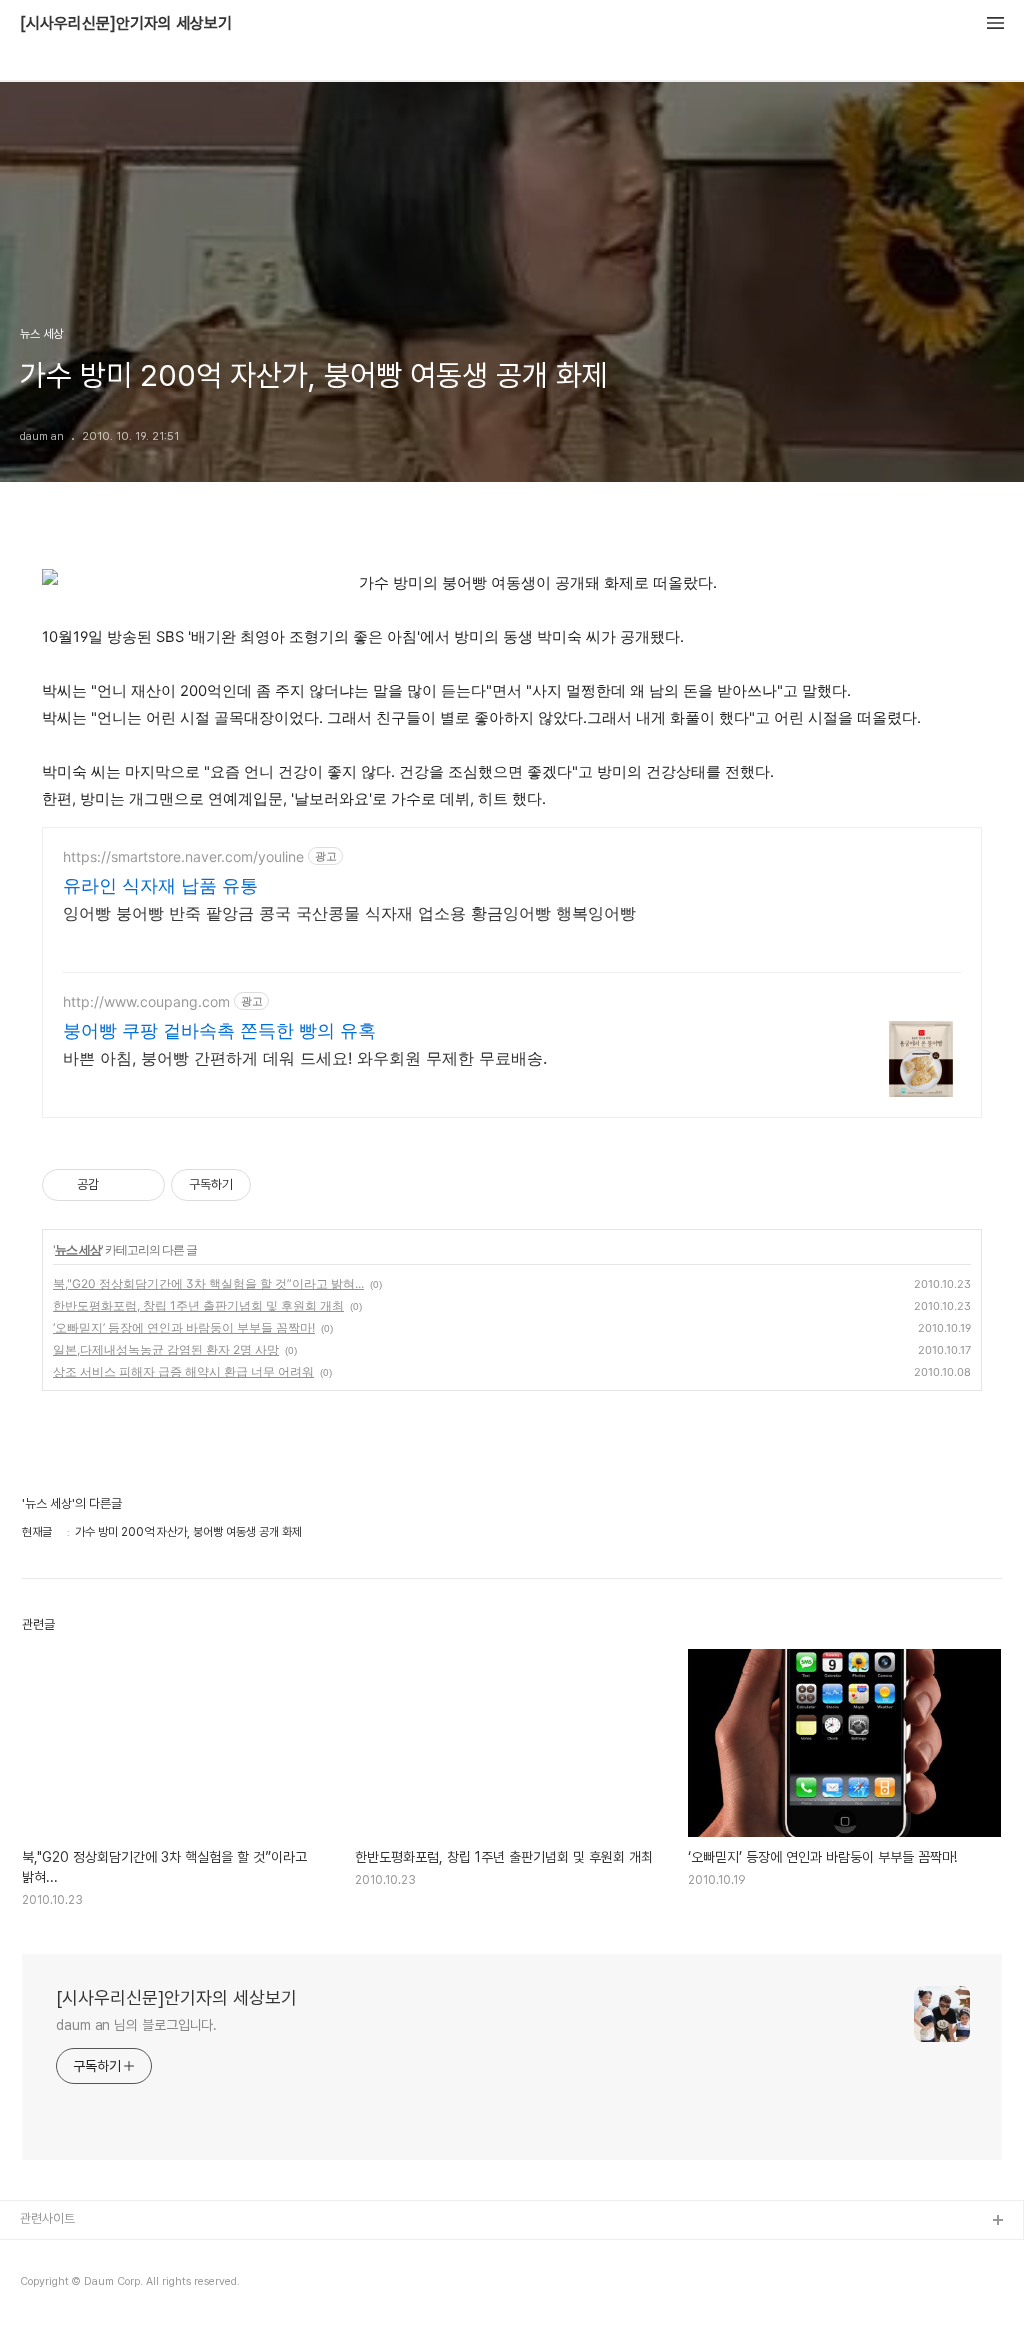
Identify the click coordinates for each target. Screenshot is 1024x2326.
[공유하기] (117, 1185)
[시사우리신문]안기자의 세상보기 (126, 24)
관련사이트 (47, 2218)
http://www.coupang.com (146, 1001)
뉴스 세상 (78, 1249)
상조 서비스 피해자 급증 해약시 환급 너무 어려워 (183, 1371)
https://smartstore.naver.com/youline (183, 856)
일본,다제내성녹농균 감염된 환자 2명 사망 (166, 1349)
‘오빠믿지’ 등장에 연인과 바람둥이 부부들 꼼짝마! (184, 1327)
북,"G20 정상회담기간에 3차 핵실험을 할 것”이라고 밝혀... (208, 1283)
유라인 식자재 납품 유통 (160, 885)
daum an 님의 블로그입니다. (136, 2025)
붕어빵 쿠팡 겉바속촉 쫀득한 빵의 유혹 (219, 1030)
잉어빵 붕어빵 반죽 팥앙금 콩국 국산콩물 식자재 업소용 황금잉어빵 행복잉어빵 (349, 913)
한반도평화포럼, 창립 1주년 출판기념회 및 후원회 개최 (198, 1305)
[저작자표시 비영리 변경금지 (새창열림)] (278, 1185)
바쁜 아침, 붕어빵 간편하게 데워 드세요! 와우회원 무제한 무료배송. (305, 1058)
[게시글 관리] (142, 1185)
